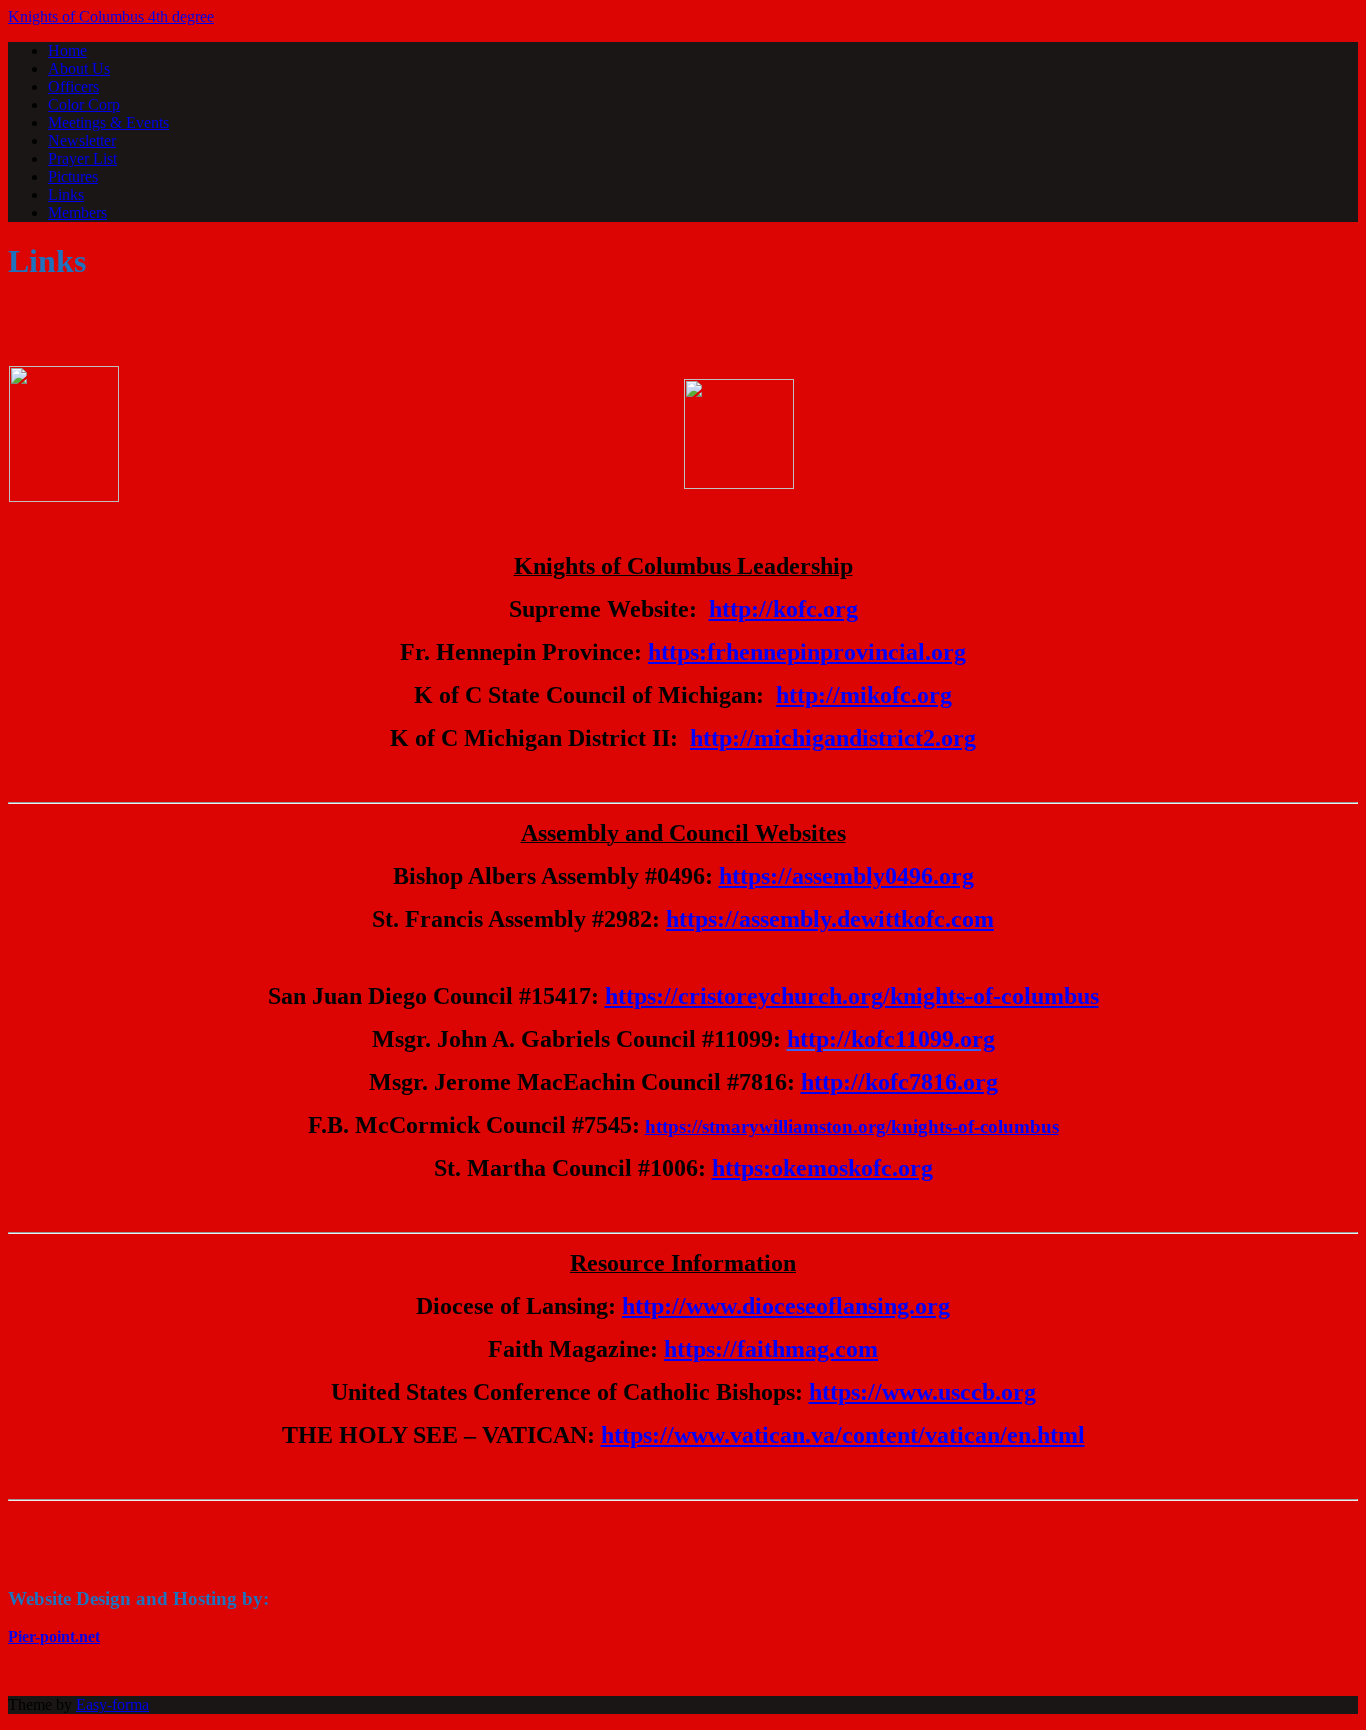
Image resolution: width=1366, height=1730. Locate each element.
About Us (79, 68)
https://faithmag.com (771, 1349)
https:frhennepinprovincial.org (807, 652)
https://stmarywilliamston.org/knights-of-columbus (852, 1126)
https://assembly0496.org (846, 876)
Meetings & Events (108, 122)
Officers (73, 86)
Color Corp (84, 104)
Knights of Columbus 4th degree (111, 16)
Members (77, 212)
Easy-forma (112, 1704)
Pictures (73, 176)
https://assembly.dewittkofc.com (830, 919)
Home (67, 50)
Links (66, 194)
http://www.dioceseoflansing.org (786, 1306)
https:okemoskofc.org (822, 1168)
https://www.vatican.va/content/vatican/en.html (843, 1435)
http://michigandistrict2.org (833, 738)
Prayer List (82, 158)
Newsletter (82, 140)
